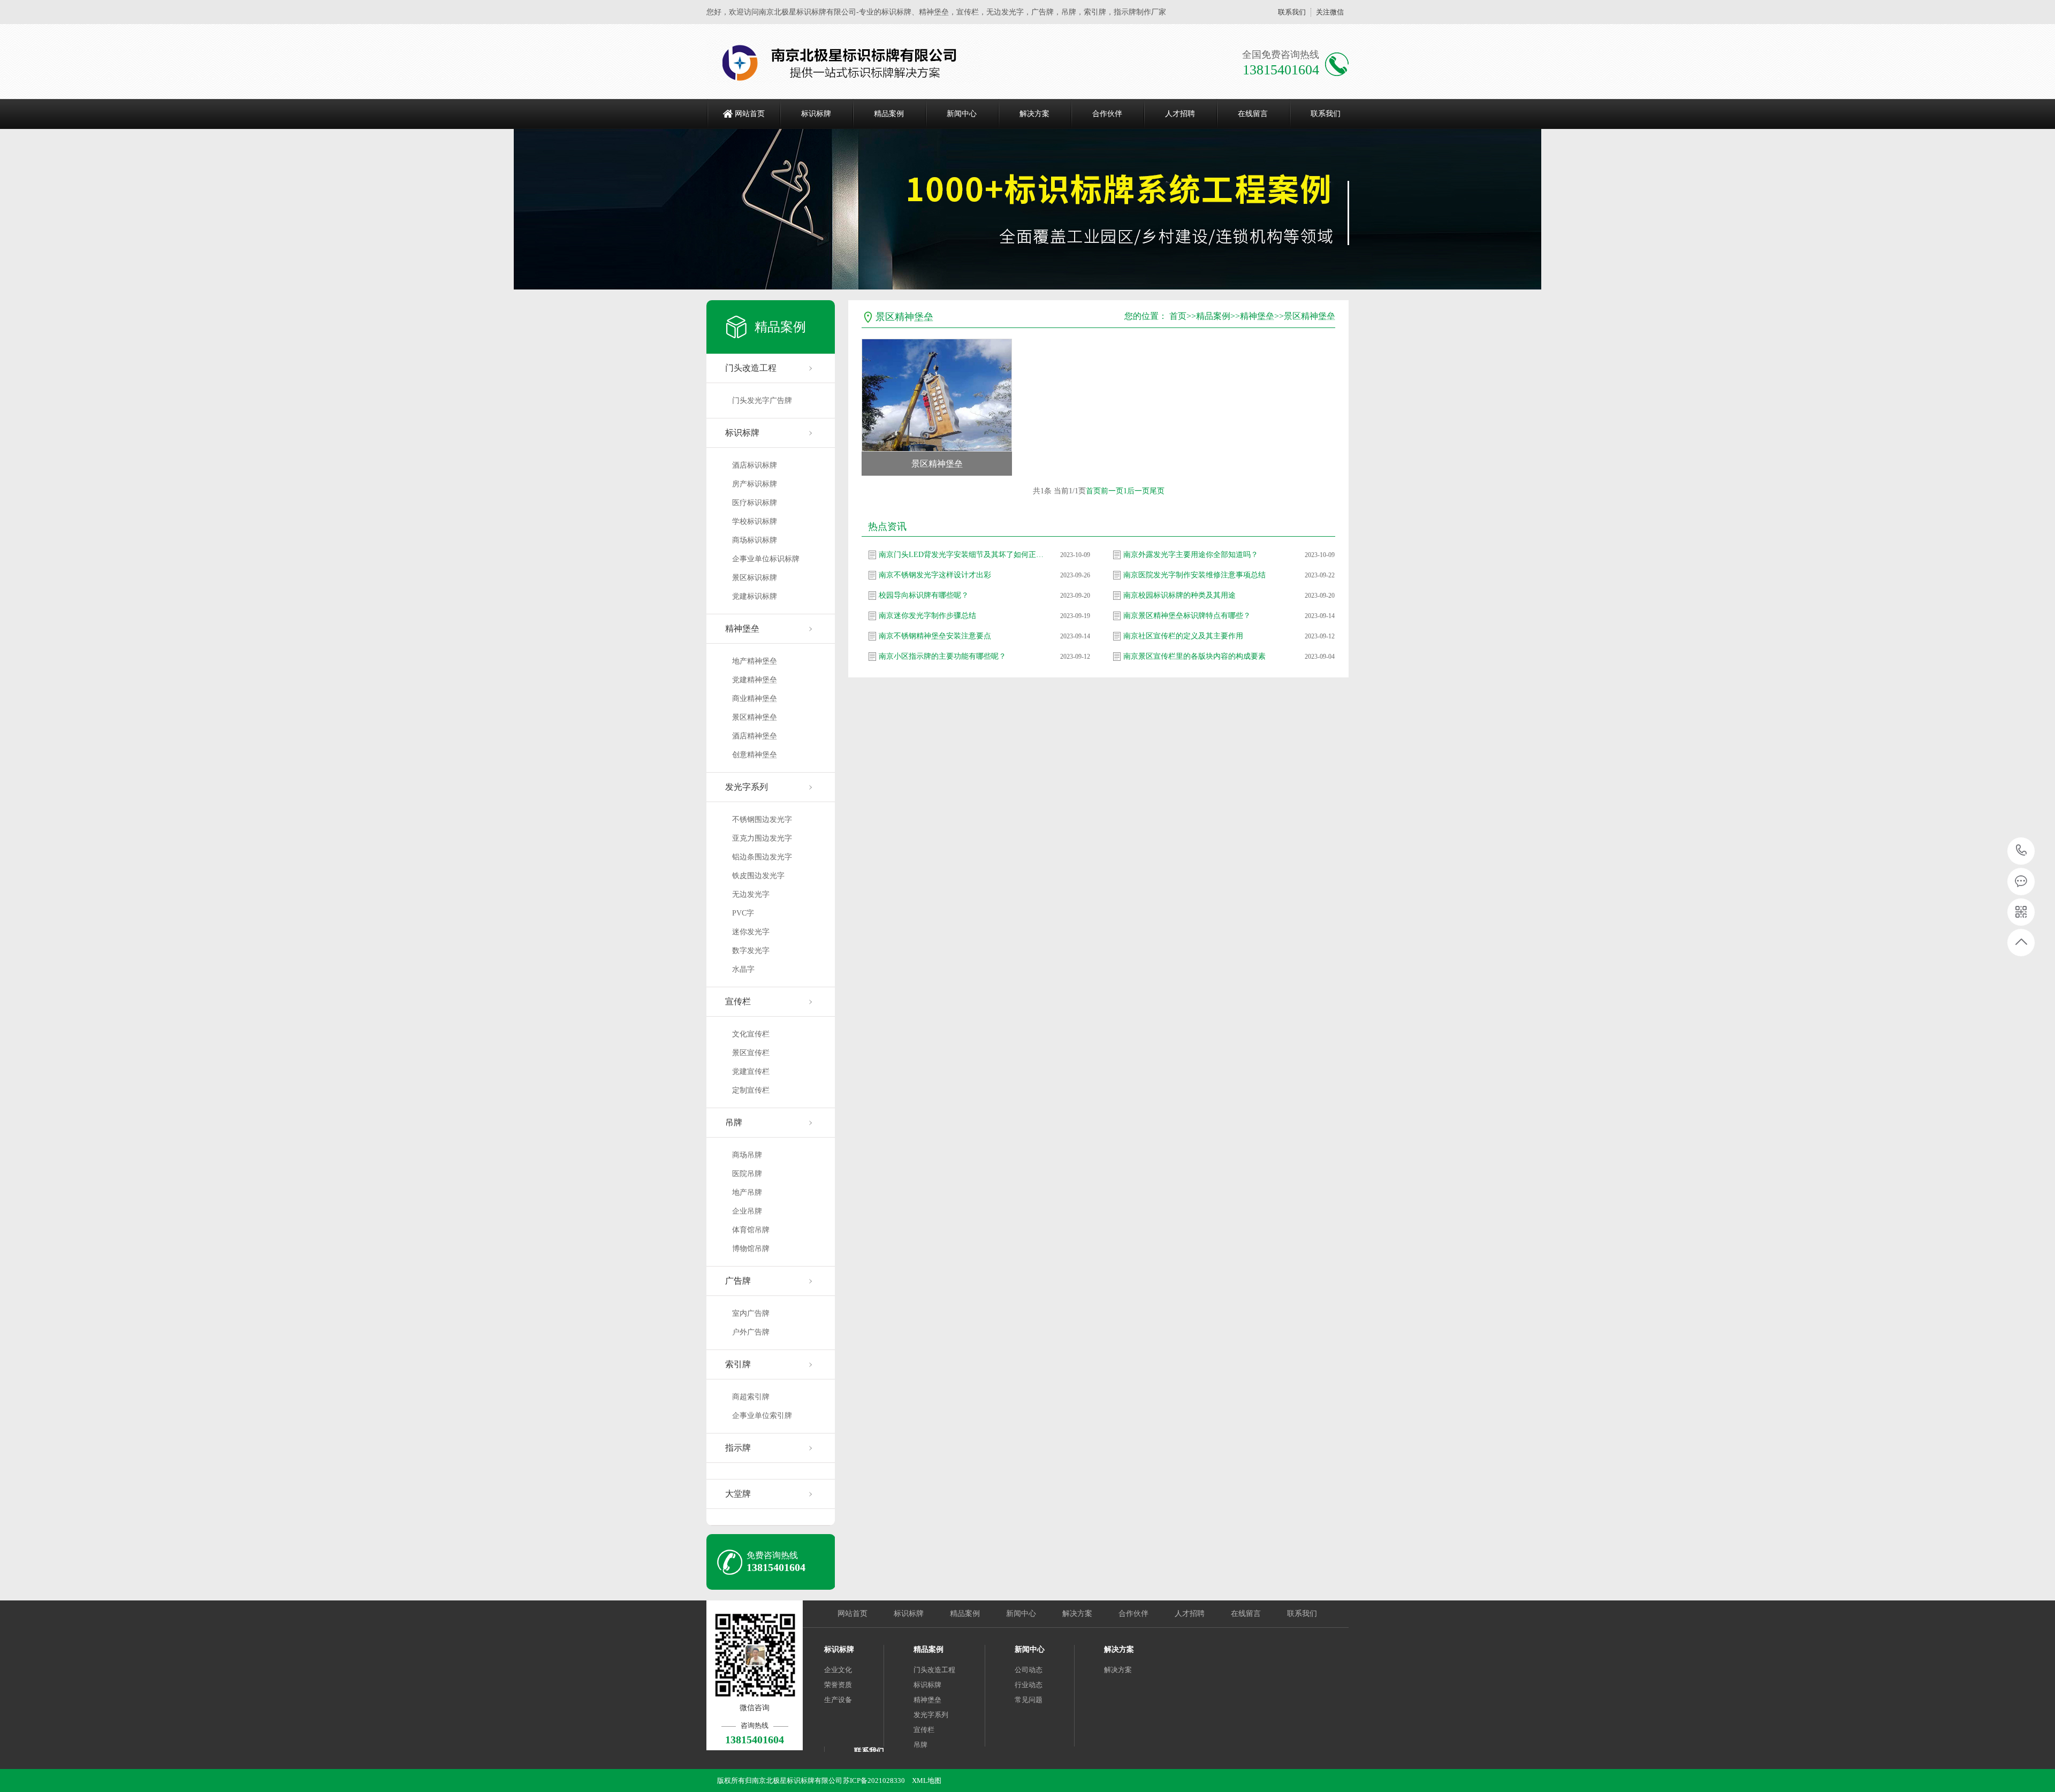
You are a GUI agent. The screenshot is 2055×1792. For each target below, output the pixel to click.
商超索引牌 (751, 1397)
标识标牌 (816, 114)
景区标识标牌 (755, 578)
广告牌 (738, 1281)
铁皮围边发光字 (758, 876)
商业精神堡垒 (755, 699)
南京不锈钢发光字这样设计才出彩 (935, 575)
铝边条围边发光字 (762, 857)
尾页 (1157, 491)
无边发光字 (751, 894)
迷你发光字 (751, 932)
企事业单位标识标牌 (766, 559)
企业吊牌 (747, 1211)
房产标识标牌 (755, 484)
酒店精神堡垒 (755, 736)
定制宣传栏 (751, 1090)
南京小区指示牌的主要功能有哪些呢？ (942, 656)
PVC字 (743, 913)
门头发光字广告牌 (762, 401)
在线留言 (1253, 114)
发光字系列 (747, 787)
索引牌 (738, 1364)
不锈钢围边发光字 (762, 819)
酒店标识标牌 (755, 465)
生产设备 (838, 1700)
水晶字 (743, 969)
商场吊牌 (747, 1155)
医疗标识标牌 (755, 503)
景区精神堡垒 (755, 717)
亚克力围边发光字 (762, 838)
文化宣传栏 (751, 1034)
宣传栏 (738, 1001)
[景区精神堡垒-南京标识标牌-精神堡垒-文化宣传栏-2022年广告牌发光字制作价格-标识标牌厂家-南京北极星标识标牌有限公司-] (844, 62)
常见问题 (1029, 1700)
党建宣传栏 (751, 1072)
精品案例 (889, 114)
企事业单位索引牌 (762, 1416)
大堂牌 (738, 1494)
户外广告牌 (751, 1332)
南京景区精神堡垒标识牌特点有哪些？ (1187, 616)
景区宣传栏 (751, 1053)
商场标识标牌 (755, 540)
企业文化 (838, 1670)
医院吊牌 (747, 1174)
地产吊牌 (747, 1192)
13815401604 (2022, 851)
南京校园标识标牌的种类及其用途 (1179, 595)
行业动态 (1029, 1685)
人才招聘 (1180, 114)
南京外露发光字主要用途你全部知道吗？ (1191, 555)
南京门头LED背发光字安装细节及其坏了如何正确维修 (962, 555)
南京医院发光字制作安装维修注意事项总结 (1194, 575)
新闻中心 (962, 114)
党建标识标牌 (755, 596)
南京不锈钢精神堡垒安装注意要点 (935, 636)
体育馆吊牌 (751, 1230)
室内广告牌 (751, 1313)
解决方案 (1034, 114)
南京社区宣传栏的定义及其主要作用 (1183, 636)
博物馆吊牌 (751, 1249)
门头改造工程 (751, 368)
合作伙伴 (1107, 114)
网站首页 (750, 114)
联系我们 (1292, 12)
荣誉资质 (838, 1685)
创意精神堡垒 (755, 755)
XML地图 (927, 1780)
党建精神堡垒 (755, 680)
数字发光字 (751, 951)
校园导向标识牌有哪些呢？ (924, 595)
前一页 (1112, 491)
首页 (1178, 316)
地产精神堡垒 (755, 661)
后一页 (1138, 491)
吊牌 (734, 1122)
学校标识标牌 (755, 521)
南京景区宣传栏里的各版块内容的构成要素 (1194, 656)
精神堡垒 (742, 628)
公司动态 (1029, 1670)
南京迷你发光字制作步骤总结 (927, 616)
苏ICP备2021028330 (874, 1780)
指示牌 (738, 1448)
